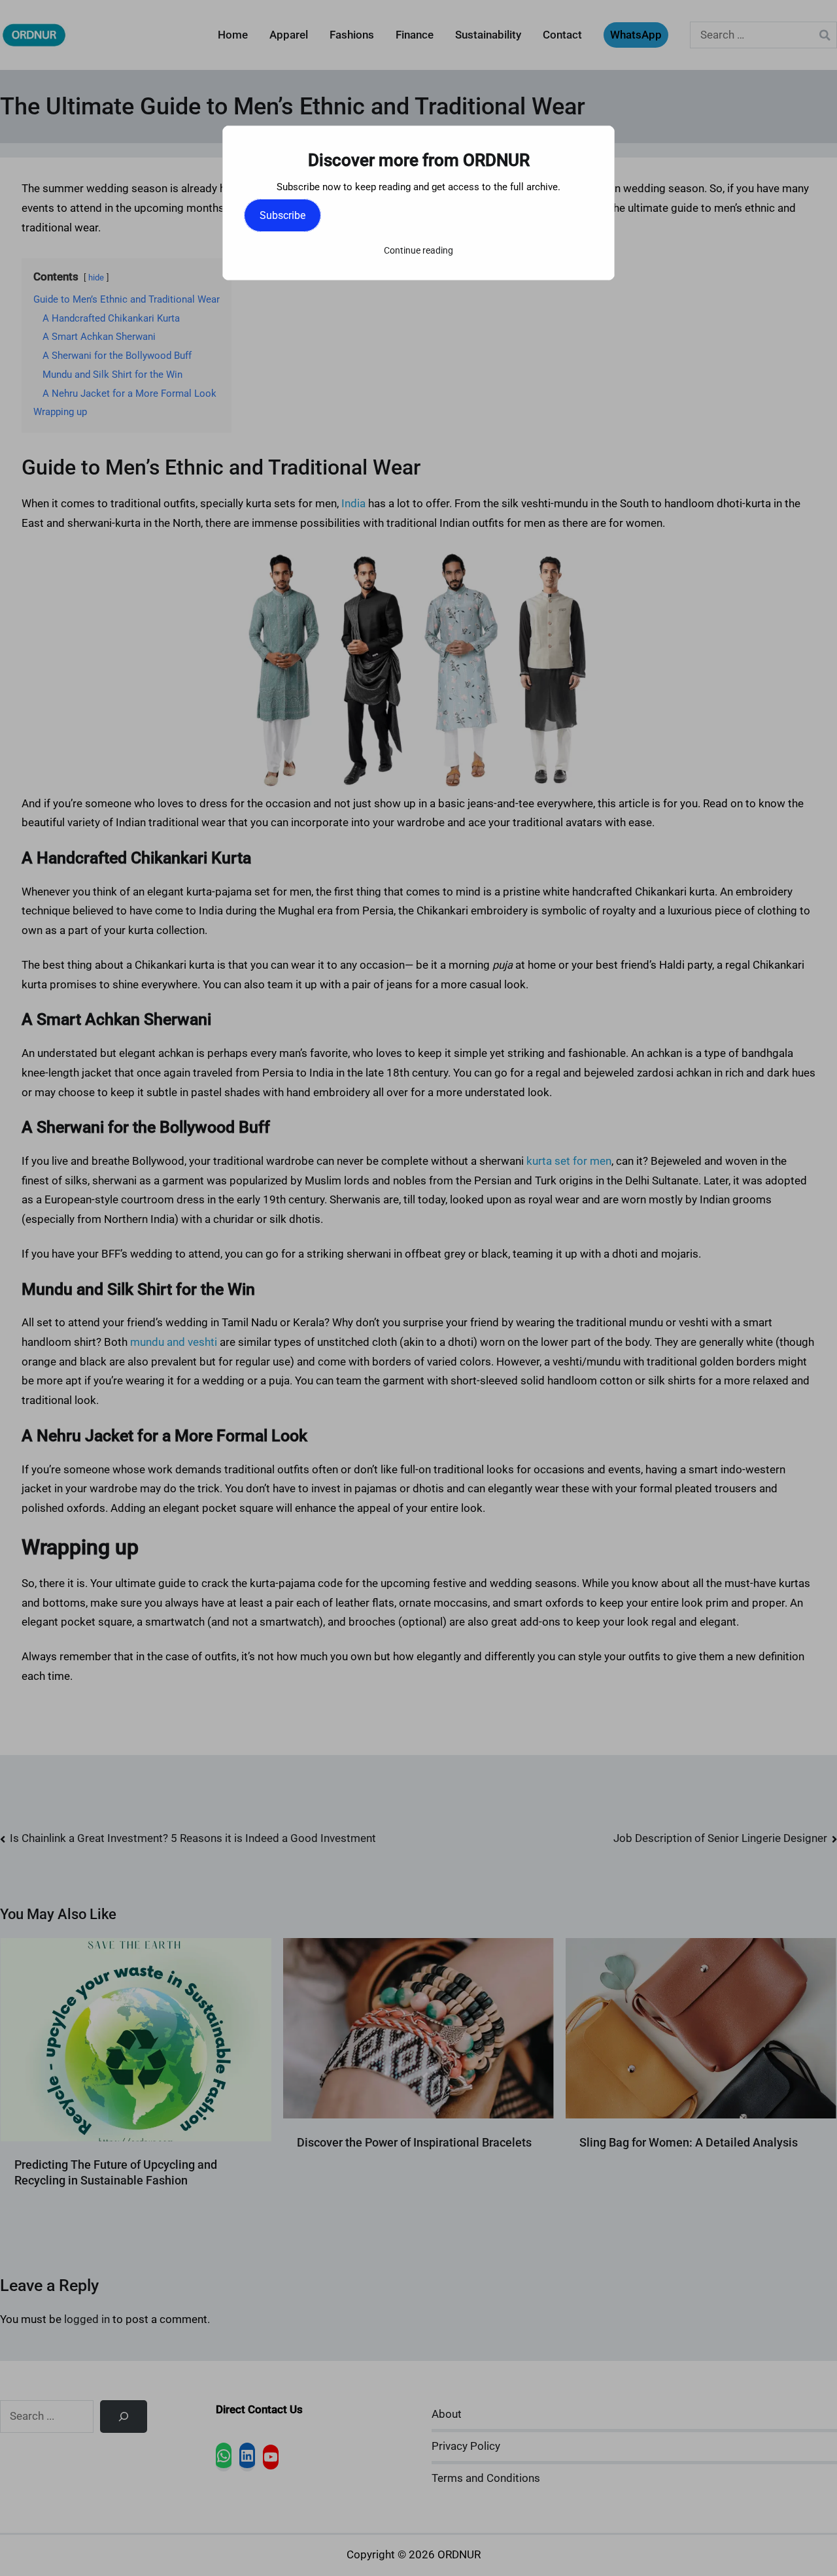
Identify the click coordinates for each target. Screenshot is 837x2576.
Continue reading (418, 250)
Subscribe (282, 215)
